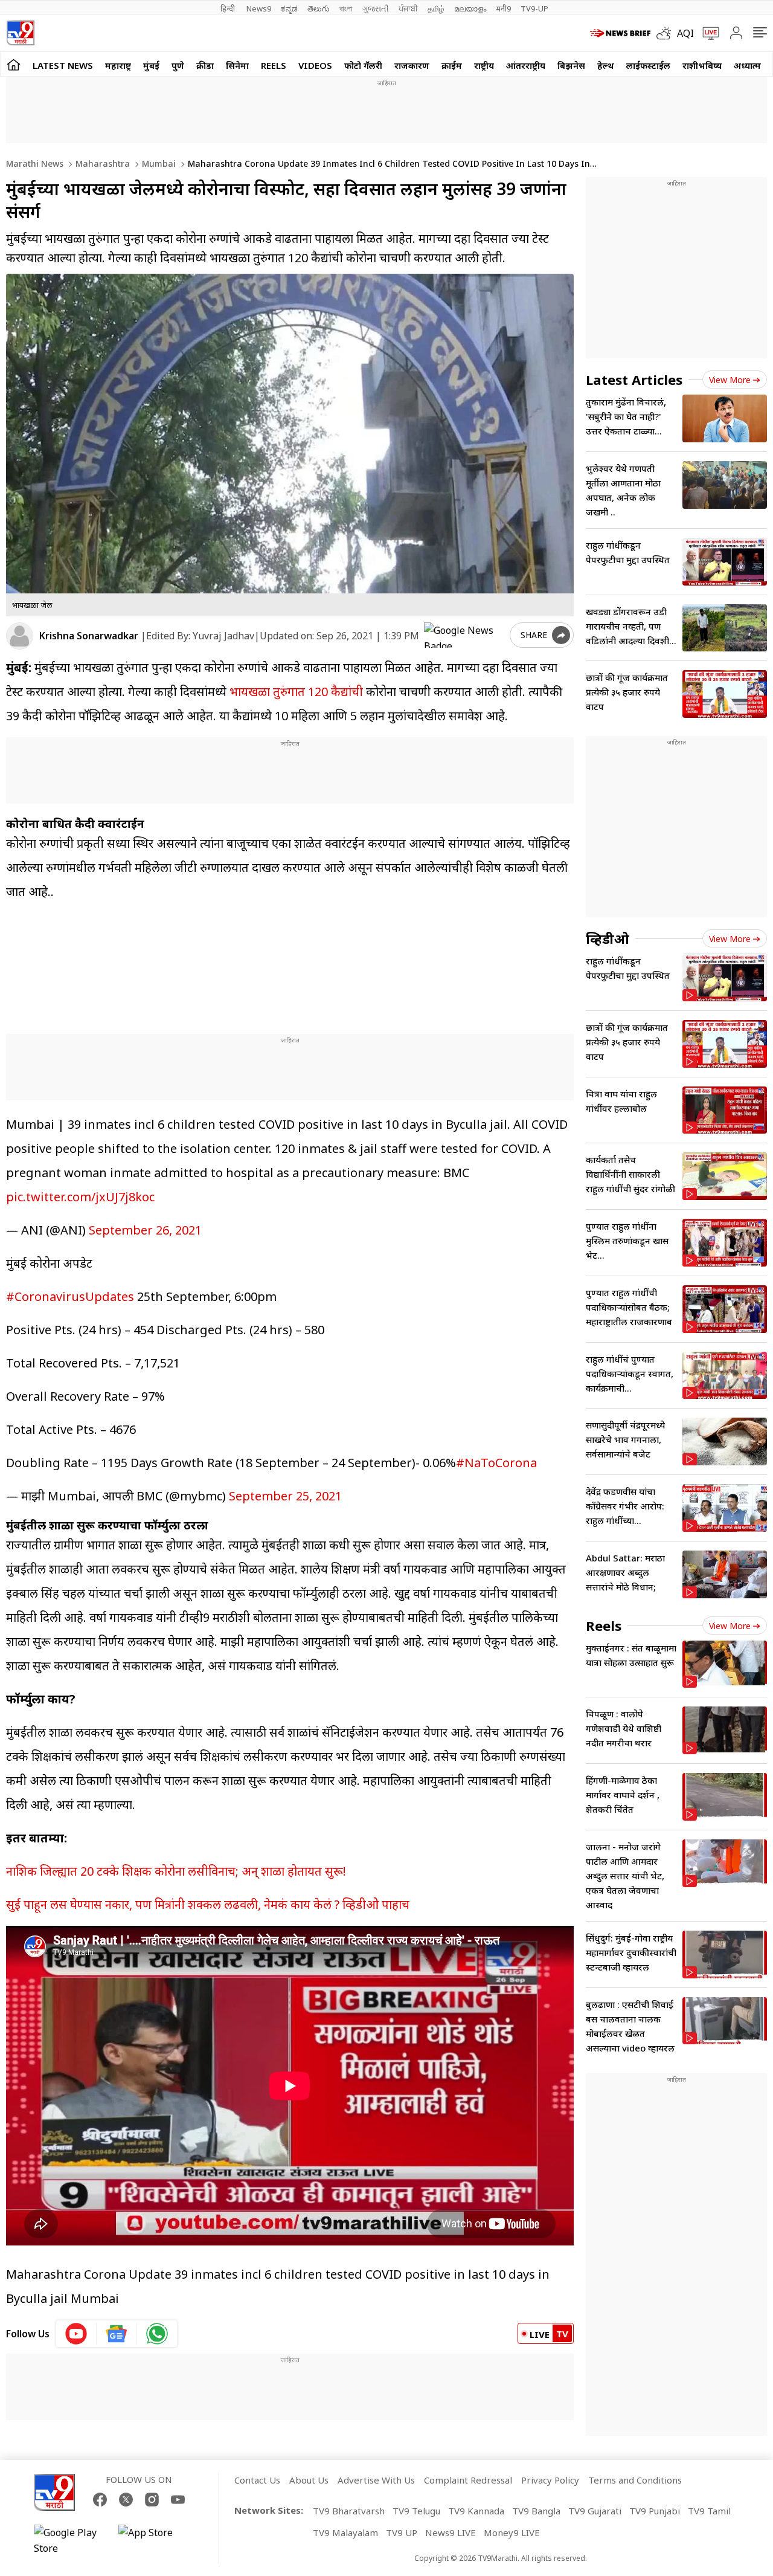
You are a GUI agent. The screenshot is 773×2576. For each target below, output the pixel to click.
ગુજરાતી (376, 8)
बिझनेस (571, 65)
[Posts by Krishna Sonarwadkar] (20, 636)
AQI (685, 33)
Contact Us (257, 2480)
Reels (274, 65)
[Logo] (20, 33)
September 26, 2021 (145, 1230)
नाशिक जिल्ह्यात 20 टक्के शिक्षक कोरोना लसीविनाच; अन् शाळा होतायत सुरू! (176, 1871)
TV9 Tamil (709, 2511)
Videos (315, 65)
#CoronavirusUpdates (70, 1296)
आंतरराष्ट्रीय (526, 65)
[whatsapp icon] (157, 2334)
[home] (14, 64)
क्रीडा (205, 65)
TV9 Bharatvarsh (349, 2511)
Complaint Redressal (468, 2480)
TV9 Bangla (536, 2511)
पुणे (178, 65)
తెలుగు (319, 8)
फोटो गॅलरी (363, 65)
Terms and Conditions (635, 2480)
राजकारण (412, 65)
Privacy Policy (550, 2480)
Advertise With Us (376, 2480)
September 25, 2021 (285, 1496)
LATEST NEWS (63, 65)
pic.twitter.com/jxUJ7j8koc (80, 1197)
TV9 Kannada (476, 2511)
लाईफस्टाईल (648, 65)
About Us (309, 2480)
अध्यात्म (747, 65)
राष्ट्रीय (484, 65)
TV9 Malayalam (345, 2532)
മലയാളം (470, 8)
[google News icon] (117, 2334)
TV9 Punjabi (655, 2511)
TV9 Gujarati (595, 2511)
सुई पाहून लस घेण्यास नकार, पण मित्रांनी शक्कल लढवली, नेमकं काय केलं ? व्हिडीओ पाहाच (208, 1904)
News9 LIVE (451, 2532)
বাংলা (346, 8)
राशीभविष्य (702, 65)
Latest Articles (634, 379)
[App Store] (155, 2540)
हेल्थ (606, 65)
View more (730, 380)
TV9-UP (534, 8)
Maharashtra (101, 163)
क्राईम (452, 65)
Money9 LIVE (512, 2532)
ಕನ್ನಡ (289, 8)
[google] (464, 635)
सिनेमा (237, 65)
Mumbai (158, 163)
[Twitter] (126, 2500)
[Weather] (667, 33)
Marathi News (35, 163)
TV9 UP (402, 2532)
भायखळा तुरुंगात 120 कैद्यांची (295, 692)
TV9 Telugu (416, 2511)
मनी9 (503, 8)
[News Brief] (620, 33)
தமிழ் (436, 8)
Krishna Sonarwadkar (89, 636)
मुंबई (151, 65)
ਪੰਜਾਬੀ (408, 8)
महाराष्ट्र (118, 65)
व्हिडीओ (608, 938)
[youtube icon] (76, 2334)
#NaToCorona (496, 1463)
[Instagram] (152, 2500)
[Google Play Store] (70, 2540)
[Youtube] (178, 2500)
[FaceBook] (100, 2500)
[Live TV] (707, 33)
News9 (259, 8)
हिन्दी (229, 8)
